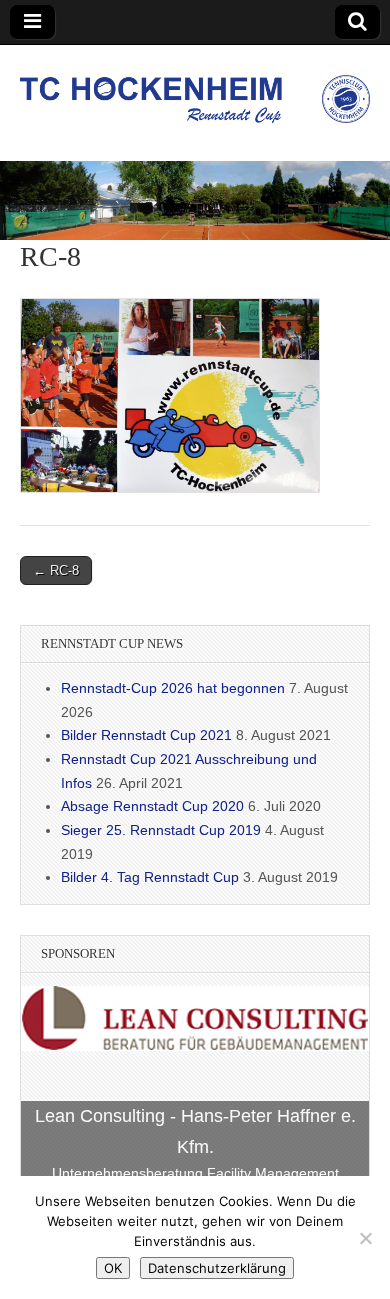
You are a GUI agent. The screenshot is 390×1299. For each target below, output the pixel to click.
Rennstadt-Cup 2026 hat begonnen (173, 688)
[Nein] (365, 1238)
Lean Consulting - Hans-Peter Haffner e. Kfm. (195, 1131)
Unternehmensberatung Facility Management (195, 1173)
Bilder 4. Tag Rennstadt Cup (150, 877)
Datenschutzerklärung (217, 1268)
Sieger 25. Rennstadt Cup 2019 (161, 830)
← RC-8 (56, 570)
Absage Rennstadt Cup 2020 (152, 806)
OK (113, 1268)
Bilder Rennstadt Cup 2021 (146, 735)
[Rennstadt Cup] (195, 88)
